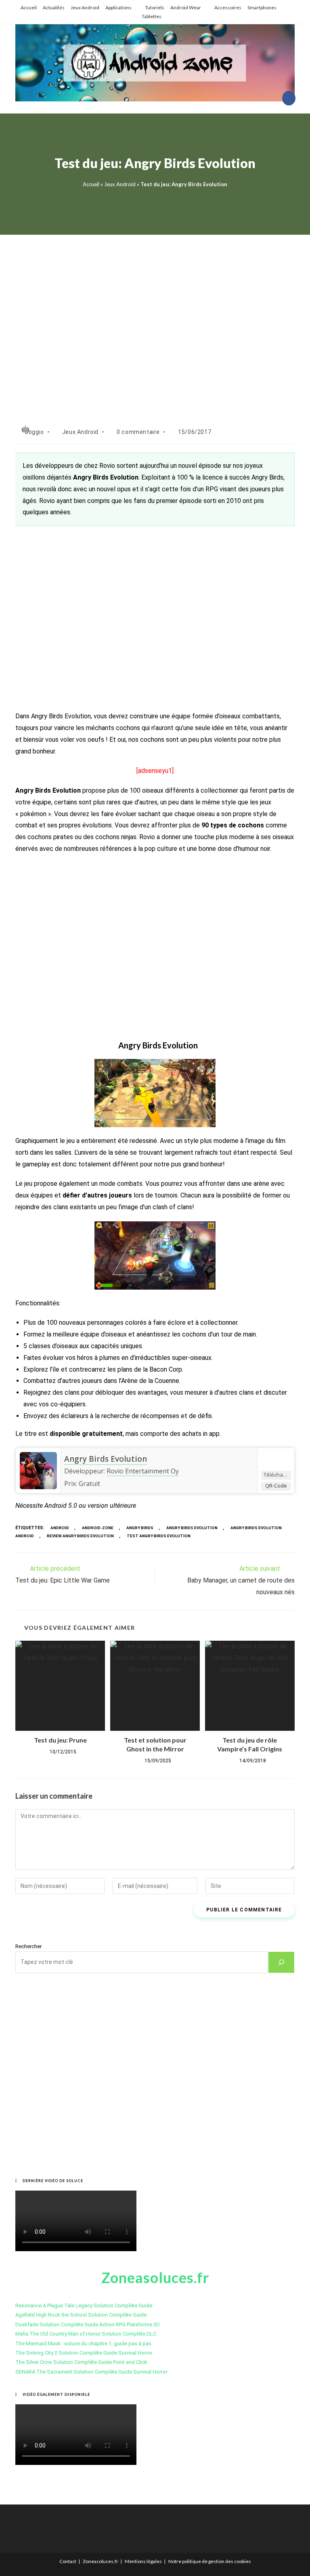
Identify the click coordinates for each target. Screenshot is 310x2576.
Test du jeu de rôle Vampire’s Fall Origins (250, 1744)
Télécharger (277, 1475)
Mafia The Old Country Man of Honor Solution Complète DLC (86, 2334)
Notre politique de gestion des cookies (210, 2561)
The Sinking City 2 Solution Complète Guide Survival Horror (84, 2353)
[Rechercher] (281, 1962)
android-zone (98, 1528)
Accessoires (228, 7)
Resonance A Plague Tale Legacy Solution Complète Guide (84, 2306)
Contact (68, 2561)
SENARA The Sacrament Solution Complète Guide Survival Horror (91, 2372)
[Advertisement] (155, 321)
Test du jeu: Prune (60, 1740)
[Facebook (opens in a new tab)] (289, 98)
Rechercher (28, 1946)
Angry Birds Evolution (106, 1459)
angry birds (140, 1528)
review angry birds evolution (80, 1536)
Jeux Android (85, 7)
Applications (118, 7)
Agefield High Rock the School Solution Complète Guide (81, 2315)
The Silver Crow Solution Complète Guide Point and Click (81, 2362)
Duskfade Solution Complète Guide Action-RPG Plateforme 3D (88, 2325)
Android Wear (186, 7)
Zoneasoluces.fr (101, 2561)
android (60, 1528)
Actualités (54, 7)
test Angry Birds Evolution (159, 1536)
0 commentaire (138, 432)
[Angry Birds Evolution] (38, 1471)
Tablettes (152, 16)
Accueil (29, 7)
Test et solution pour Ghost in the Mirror (155, 1744)
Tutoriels (155, 7)
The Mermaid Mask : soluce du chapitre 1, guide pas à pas (83, 2343)
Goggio (34, 432)
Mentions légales (143, 2561)
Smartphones (262, 7)
